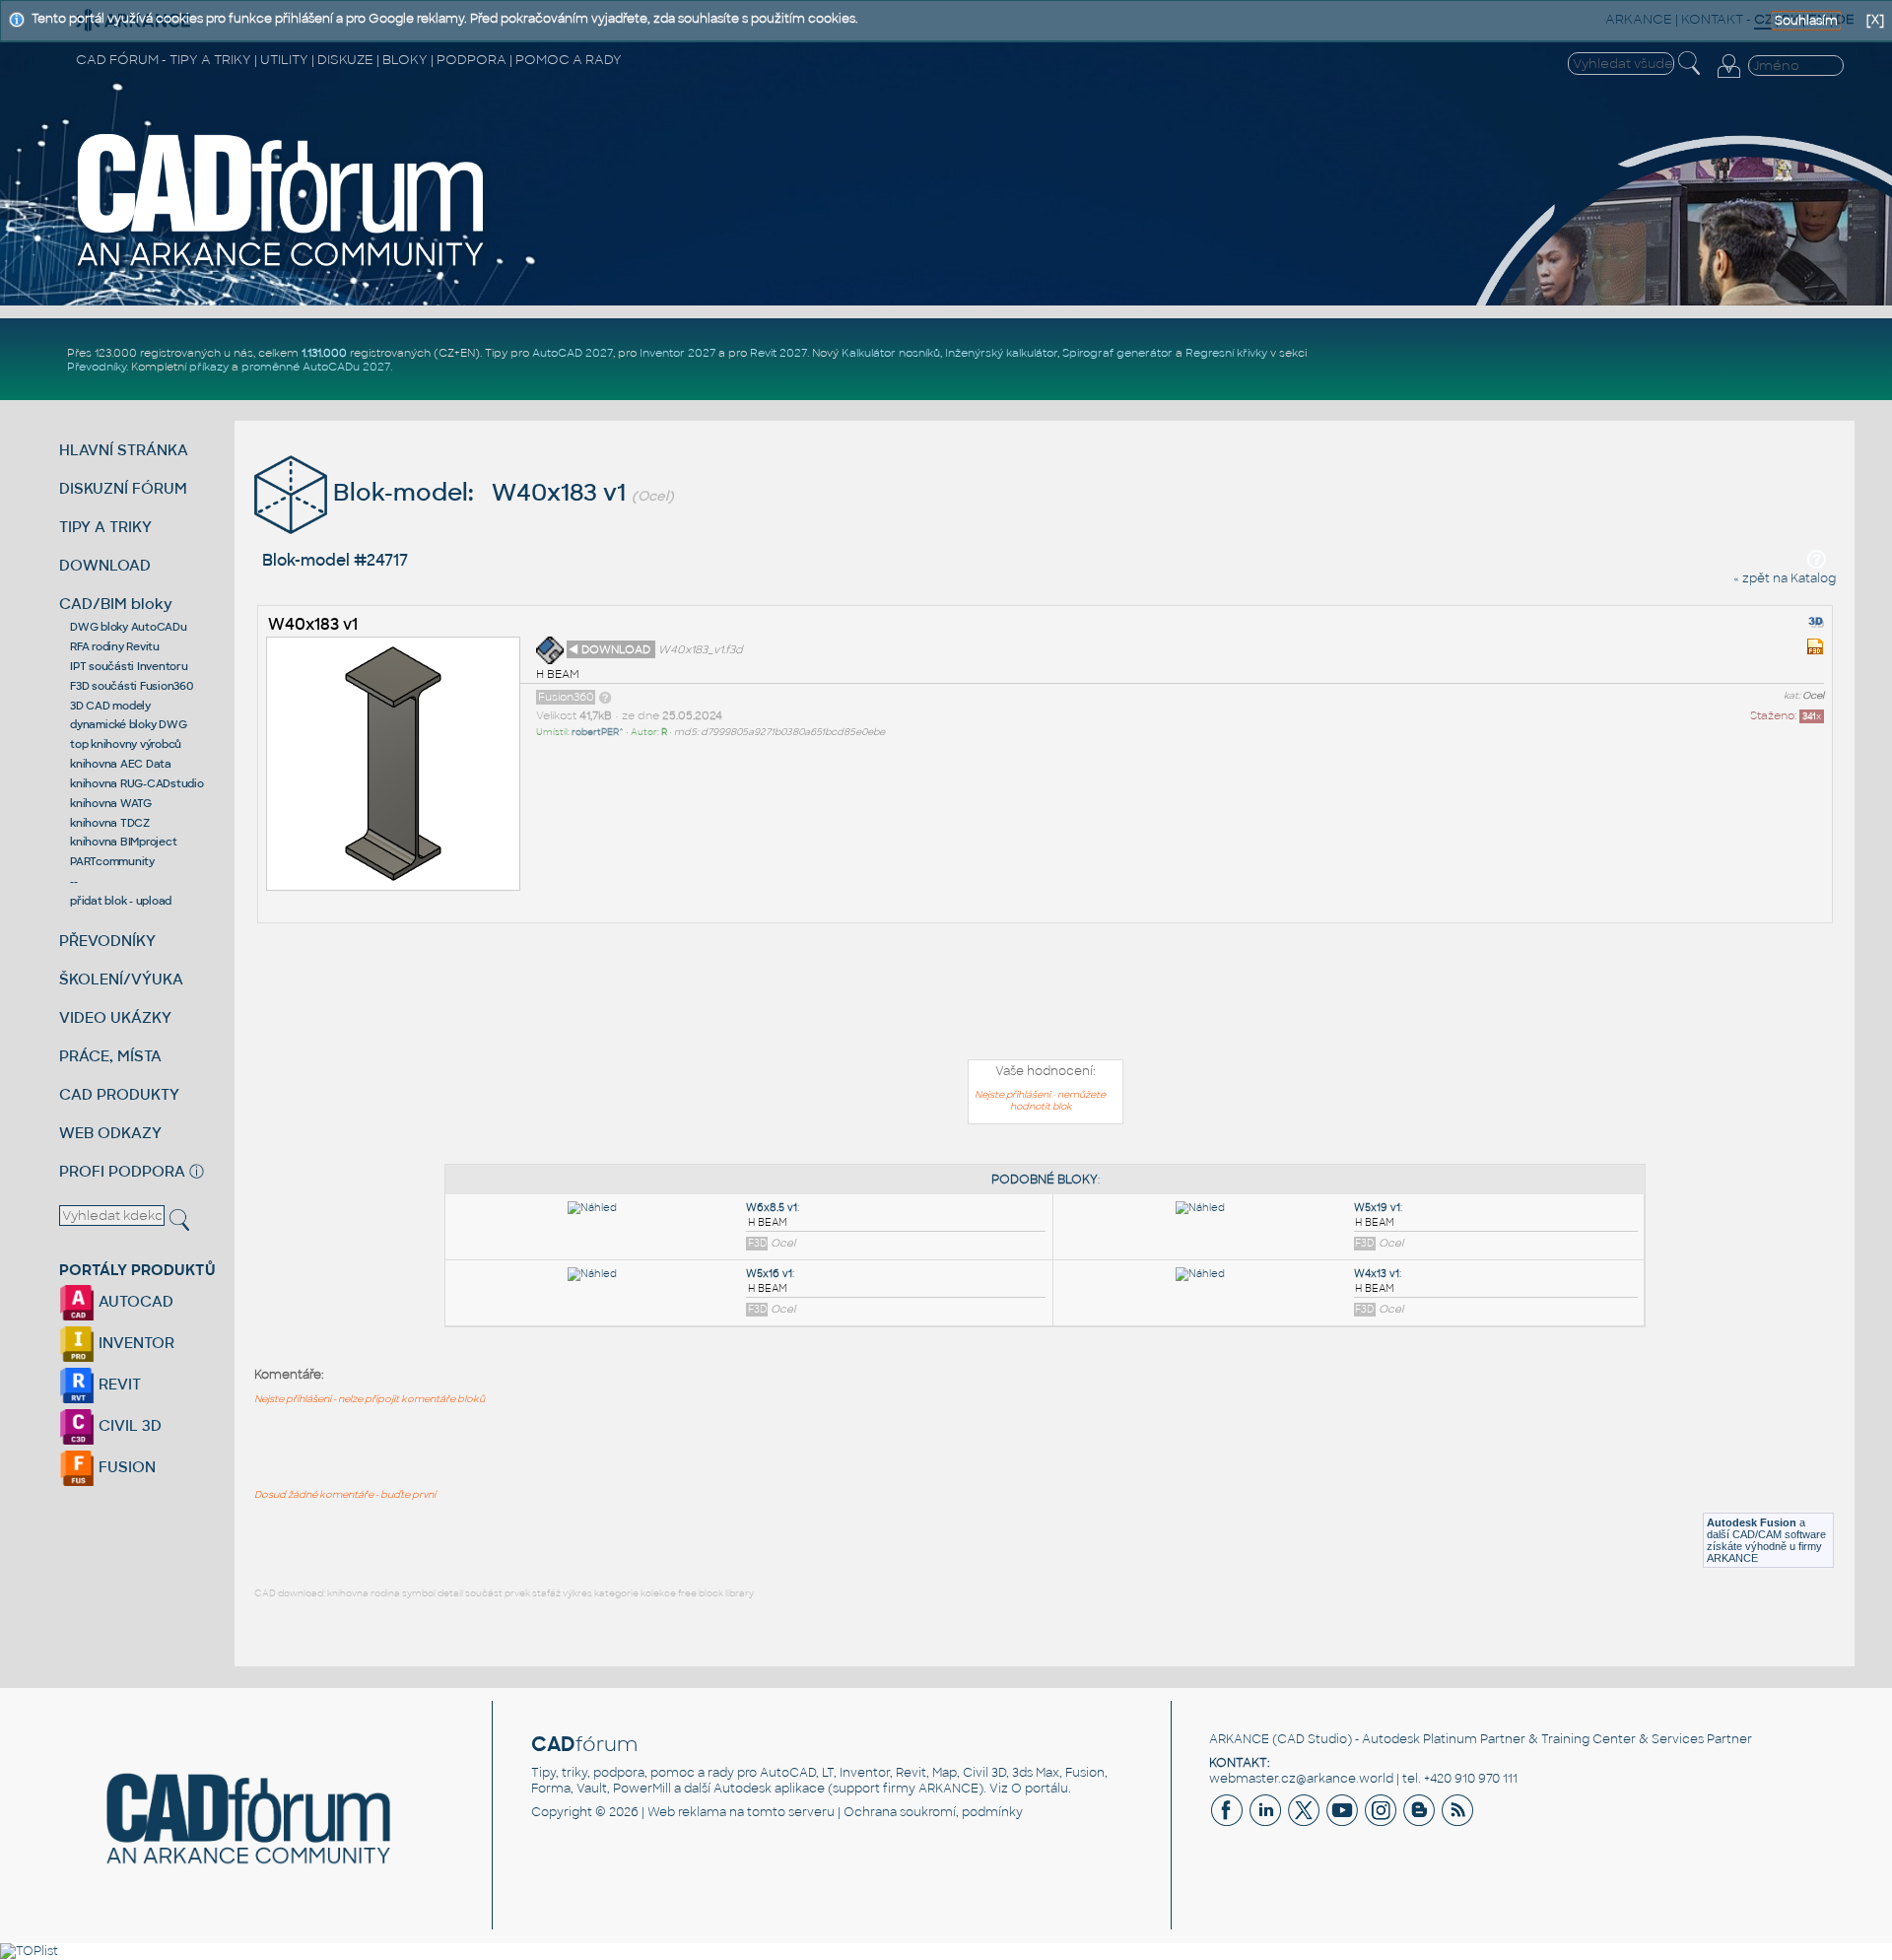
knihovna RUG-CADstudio (137, 783)
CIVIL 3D (128, 1425)
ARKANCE (1239, 1739)
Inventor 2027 (677, 353)
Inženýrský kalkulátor (1001, 353)
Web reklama (687, 1812)
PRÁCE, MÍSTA (110, 1056)
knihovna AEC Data (121, 764)
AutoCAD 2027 (573, 353)
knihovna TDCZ (110, 823)
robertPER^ (598, 732)
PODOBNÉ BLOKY (1045, 1180)
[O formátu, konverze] (605, 697)
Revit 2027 (778, 353)
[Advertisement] (1046, 995)
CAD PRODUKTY (119, 1094)
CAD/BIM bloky (116, 604)
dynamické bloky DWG (128, 724)
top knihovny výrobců (126, 744)
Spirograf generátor (1117, 353)
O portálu (1040, 1789)
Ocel (1813, 696)
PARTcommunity (112, 861)
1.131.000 (324, 353)
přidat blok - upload (121, 901)
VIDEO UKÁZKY (115, 1017)
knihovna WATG (111, 803)
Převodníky (97, 367)
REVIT (118, 1384)
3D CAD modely (110, 706)
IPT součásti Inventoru (129, 666)
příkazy (209, 367)
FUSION (125, 1467)
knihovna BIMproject (123, 842)
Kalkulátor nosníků (891, 353)
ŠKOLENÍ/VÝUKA (121, 979)
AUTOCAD (134, 1301)
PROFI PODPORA (122, 1171)
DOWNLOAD (105, 565)
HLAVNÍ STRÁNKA (124, 450)
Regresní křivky (1226, 353)
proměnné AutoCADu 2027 (316, 367)
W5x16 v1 (769, 1274)
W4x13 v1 (1377, 1274)
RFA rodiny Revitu (115, 646)
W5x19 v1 (1377, 1208)
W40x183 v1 (313, 624)
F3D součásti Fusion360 (132, 686)
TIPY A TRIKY (105, 527)
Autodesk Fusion (1752, 1522)
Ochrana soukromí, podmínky (933, 1812)
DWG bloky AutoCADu (129, 627)
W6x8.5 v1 (772, 1208)
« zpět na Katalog (1785, 578)
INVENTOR (135, 1343)
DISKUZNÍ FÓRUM (123, 488)
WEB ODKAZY (110, 1133)
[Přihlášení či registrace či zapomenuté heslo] (1728, 78)
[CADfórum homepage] (282, 267)
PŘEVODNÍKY (107, 941)
